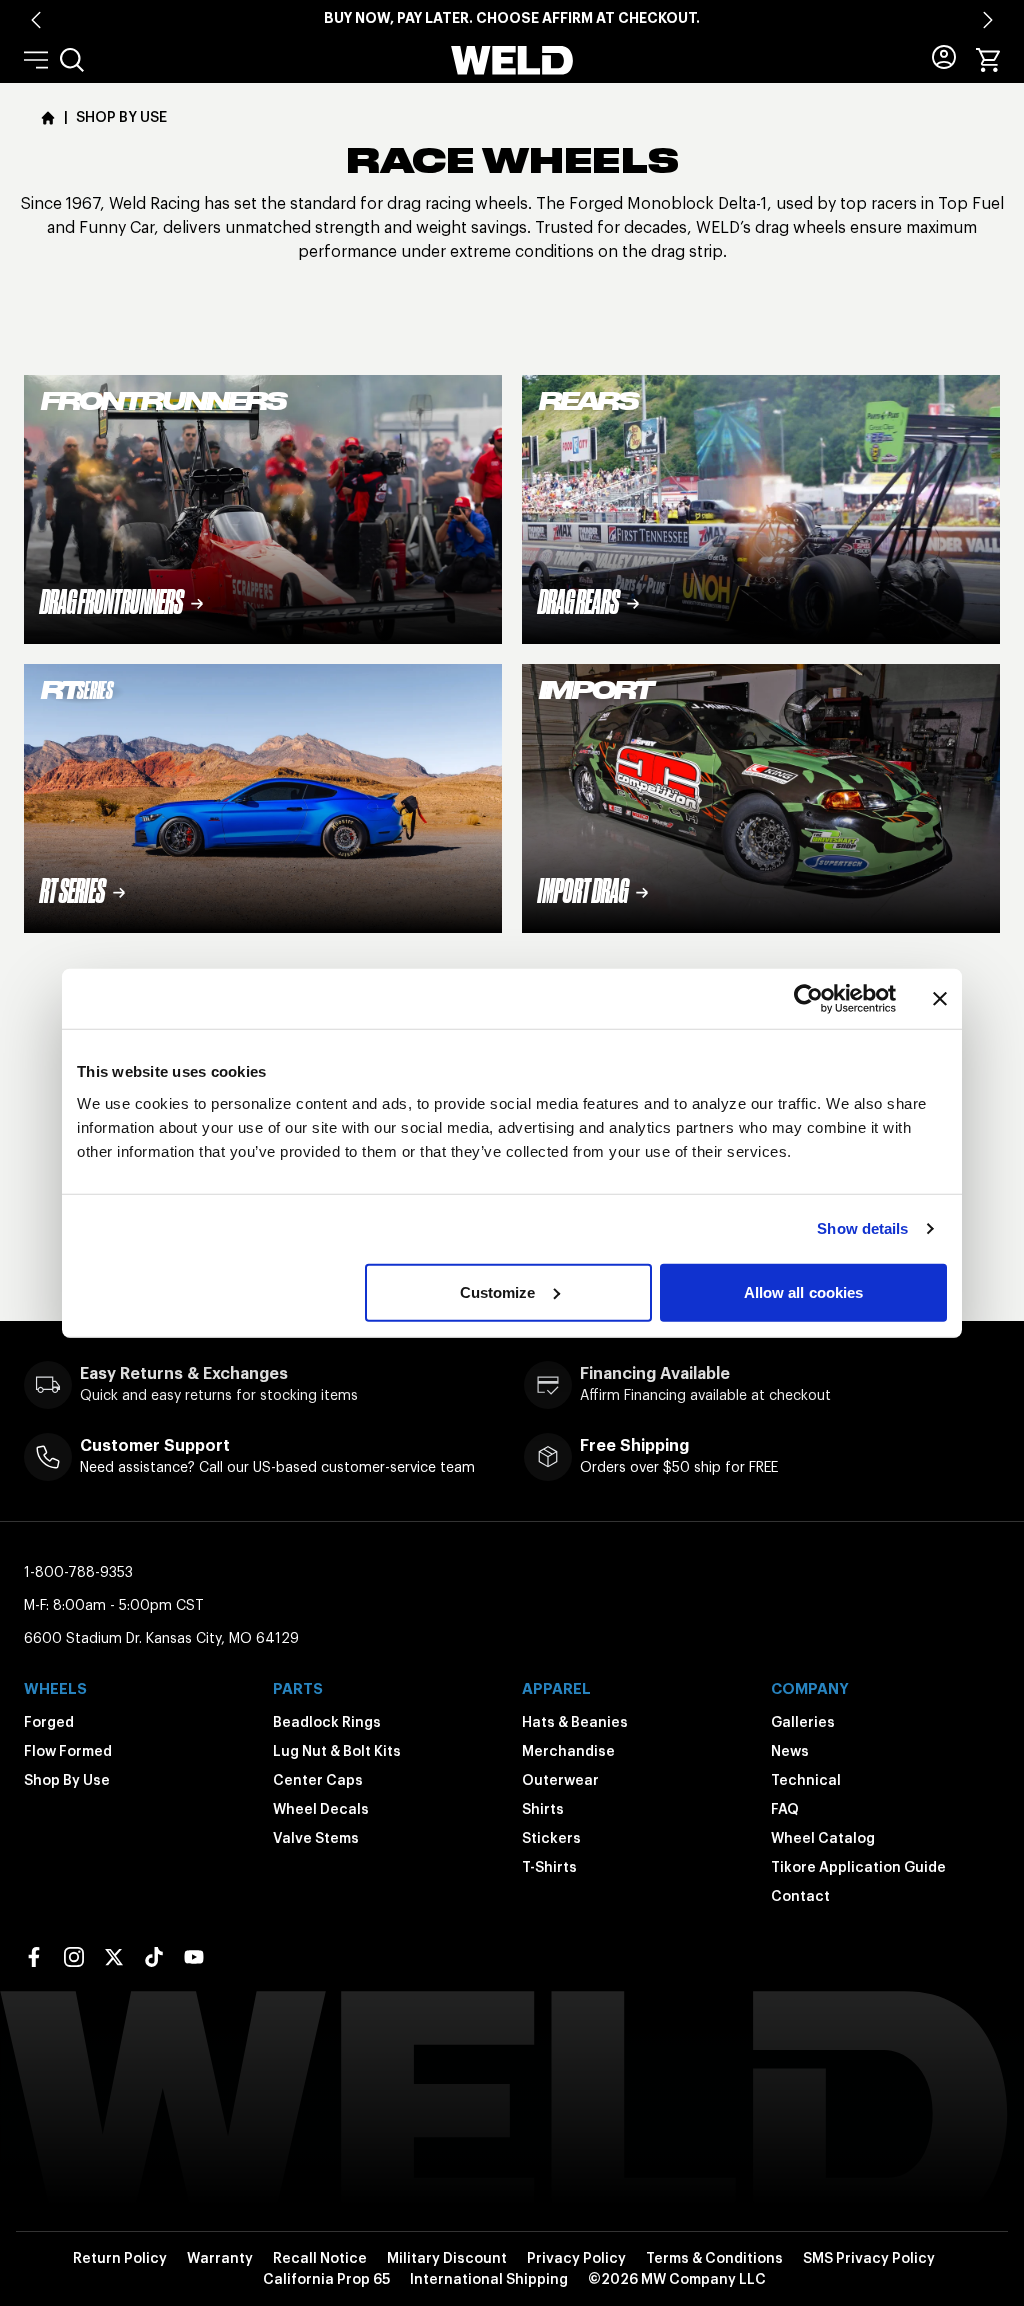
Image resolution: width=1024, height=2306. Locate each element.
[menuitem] (72, 60)
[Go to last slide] (36, 20)
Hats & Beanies (575, 1722)
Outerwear (560, 1780)
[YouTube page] (194, 1957)
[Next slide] (988, 20)
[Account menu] (944, 57)
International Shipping (489, 2279)
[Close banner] (940, 999)
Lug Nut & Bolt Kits (337, 1751)
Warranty (220, 2258)
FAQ (785, 1809)
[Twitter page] (114, 1957)
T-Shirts (549, 1867)
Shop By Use (67, 1780)
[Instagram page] (74, 1957)
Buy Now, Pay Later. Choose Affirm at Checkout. (512, 18)
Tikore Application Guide (858, 1867)
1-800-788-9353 (78, 1572)
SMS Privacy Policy (869, 2258)
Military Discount (447, 2258)
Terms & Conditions (714, 2258)
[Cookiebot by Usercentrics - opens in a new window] (808, 999)
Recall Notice (320, 2258)
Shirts (543, 1809)
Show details (862, 1228)
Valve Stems (316, 1838)
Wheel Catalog (823, 1838)
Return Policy (120, 2258)
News (790, 1751)
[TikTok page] (154, 1957)
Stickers (551, 1838)
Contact (800, 1896)
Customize (498, 1291)
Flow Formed (68, 1751)
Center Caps (318, 1780)
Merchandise (568, 1751)
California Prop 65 (326, 2279)
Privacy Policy (576, 2258)
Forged (49, 1722)
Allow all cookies (804, 1291)
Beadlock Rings (327, 1722)
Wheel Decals (321, 1809)
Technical (806, 1780)
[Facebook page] (34, 1957)
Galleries (803, 1722)
